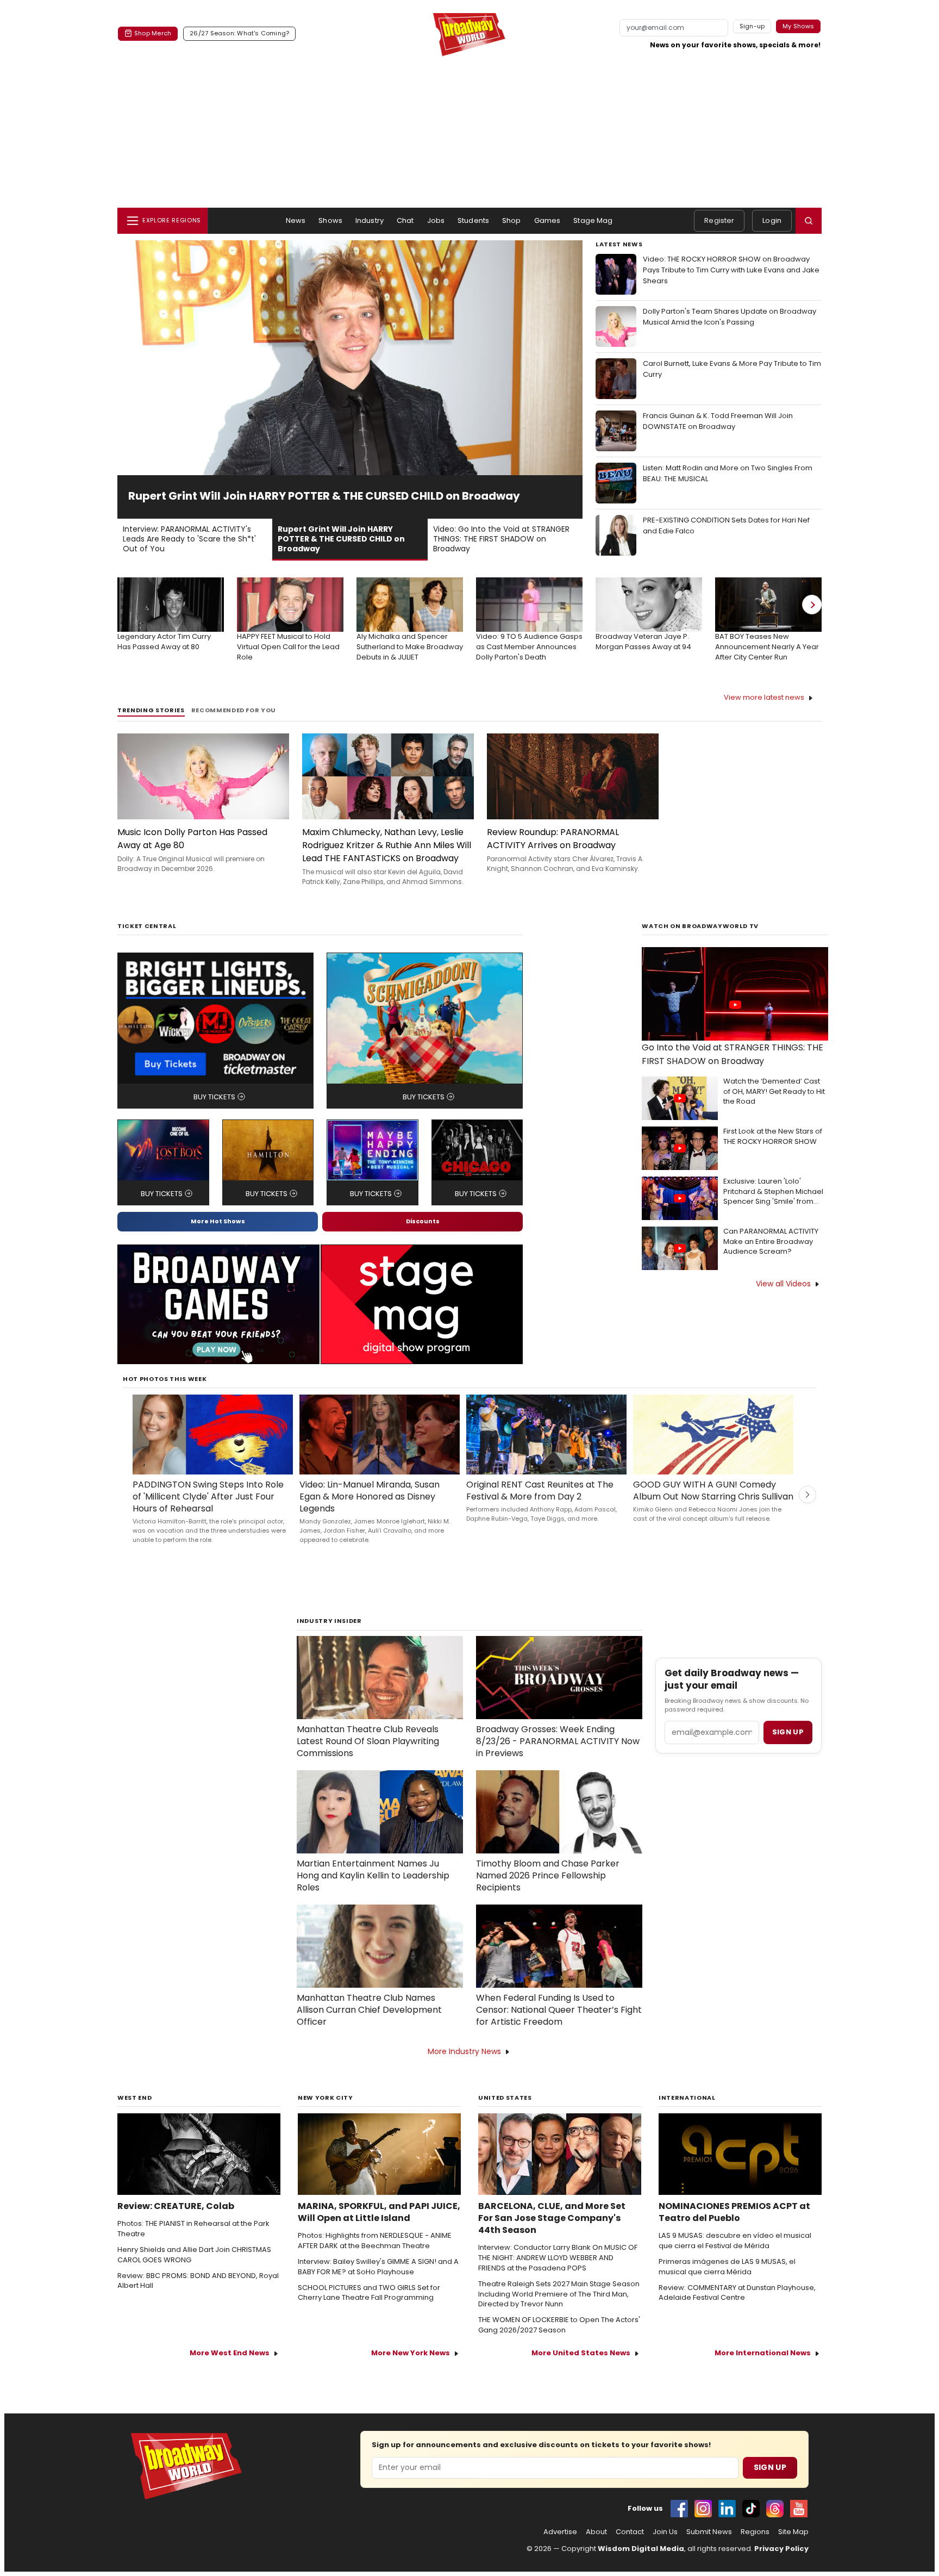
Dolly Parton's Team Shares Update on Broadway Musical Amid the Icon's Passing (730, 317)
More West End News (230, 2353)
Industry (370, 220)
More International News (763, 2353)
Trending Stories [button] (151, 710)
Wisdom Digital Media (641, 2549)
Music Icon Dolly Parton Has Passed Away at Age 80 (192, 839)
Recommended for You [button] (234, 710)
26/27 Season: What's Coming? (239, 33)
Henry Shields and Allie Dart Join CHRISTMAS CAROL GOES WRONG (194, 2255)
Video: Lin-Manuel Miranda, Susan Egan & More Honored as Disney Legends (370, 1497)
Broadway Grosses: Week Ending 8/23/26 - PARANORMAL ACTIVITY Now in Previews (558, 1741)
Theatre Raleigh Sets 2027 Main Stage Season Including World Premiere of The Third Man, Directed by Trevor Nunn (559, 2294)
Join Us (665, 2532)
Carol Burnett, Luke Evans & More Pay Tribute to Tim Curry (732, 369)
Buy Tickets (214, 1097)
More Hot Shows (218, 1221)
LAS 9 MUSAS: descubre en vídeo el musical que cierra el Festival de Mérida (735, 2241)
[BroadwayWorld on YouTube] (799, 2509)
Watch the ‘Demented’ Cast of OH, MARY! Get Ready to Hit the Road (774, 1092)
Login (772, 220)
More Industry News (464, 2051)
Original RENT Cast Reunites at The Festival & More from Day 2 (540, 1491)
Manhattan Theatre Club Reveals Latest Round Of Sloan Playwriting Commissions (368, 1741)
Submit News (709, 2532)
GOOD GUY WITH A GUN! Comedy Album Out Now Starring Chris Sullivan (713, 1491)
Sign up (788, 1732)
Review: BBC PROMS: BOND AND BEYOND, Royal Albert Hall (198, 2281)
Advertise (560, 2532)
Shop (512, 220)
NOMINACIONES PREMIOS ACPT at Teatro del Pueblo (734, 2212)
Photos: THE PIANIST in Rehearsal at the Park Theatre (193, 2229)
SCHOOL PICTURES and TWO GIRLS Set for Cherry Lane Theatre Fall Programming (369, 2293)
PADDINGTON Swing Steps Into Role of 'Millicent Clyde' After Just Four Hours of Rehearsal (208, 1497)
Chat (405, 220)
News (296, 220)
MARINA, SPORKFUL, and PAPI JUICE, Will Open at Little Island (379, 2212)
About (596, 2532)
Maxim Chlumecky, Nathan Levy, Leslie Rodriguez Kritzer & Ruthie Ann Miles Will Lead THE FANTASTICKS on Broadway (387, 845)
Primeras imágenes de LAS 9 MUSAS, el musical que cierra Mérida (727, 2267)
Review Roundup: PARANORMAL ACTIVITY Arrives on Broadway (553, 839)
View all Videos (783, 1284)
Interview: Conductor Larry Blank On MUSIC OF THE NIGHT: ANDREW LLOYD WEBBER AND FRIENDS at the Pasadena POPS (558, 2258)
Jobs (436, 220)
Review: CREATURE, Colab (176, 2206)
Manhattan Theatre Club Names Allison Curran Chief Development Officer (369, 2010)
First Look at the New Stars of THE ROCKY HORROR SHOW (773, 1137)
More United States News (581, 2353)
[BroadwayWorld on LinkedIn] (727, 2509)
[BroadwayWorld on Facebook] (679, 2509)
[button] (809, 221)
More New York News (411, 2353)
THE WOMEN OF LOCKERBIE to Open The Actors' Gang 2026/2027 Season (559, 2325)
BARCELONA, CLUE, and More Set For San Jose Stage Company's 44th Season (552, 2218)
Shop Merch (153, 33)
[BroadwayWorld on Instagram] (703, 2509)
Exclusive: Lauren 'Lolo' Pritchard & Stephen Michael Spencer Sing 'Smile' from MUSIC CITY (773, 1192)
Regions (755, 2532)
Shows (330, 220)
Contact (630, 2532)
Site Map (793, 2532)
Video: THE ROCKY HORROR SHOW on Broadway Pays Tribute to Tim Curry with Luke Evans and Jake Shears (731, 270)
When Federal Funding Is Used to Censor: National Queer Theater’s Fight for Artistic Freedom (559, 2010)
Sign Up (770, 2467)
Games (547, 220)
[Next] (812, 605)
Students (473, 220)
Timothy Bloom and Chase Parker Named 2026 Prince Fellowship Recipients (548, 1876)
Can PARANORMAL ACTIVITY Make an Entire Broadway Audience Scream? (771, 1242)
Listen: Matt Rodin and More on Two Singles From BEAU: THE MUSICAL (728, 473)
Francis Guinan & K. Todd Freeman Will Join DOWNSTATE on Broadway (718, 421)
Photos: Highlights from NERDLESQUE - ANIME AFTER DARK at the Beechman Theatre (375, 2241)
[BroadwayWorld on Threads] (775, 2509)
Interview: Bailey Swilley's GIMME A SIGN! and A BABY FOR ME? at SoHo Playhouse (378, 2267)
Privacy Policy (781, 2549)
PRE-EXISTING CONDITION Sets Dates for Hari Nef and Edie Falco (726, 525)
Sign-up (752, 26)
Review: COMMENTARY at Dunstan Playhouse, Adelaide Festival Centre (737, 2293)
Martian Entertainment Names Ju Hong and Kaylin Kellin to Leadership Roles (373, 1876)
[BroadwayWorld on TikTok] (751, 2509)
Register (719, 220)
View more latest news (764, 697)
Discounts (423, 1221)
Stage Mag (593, 220)
